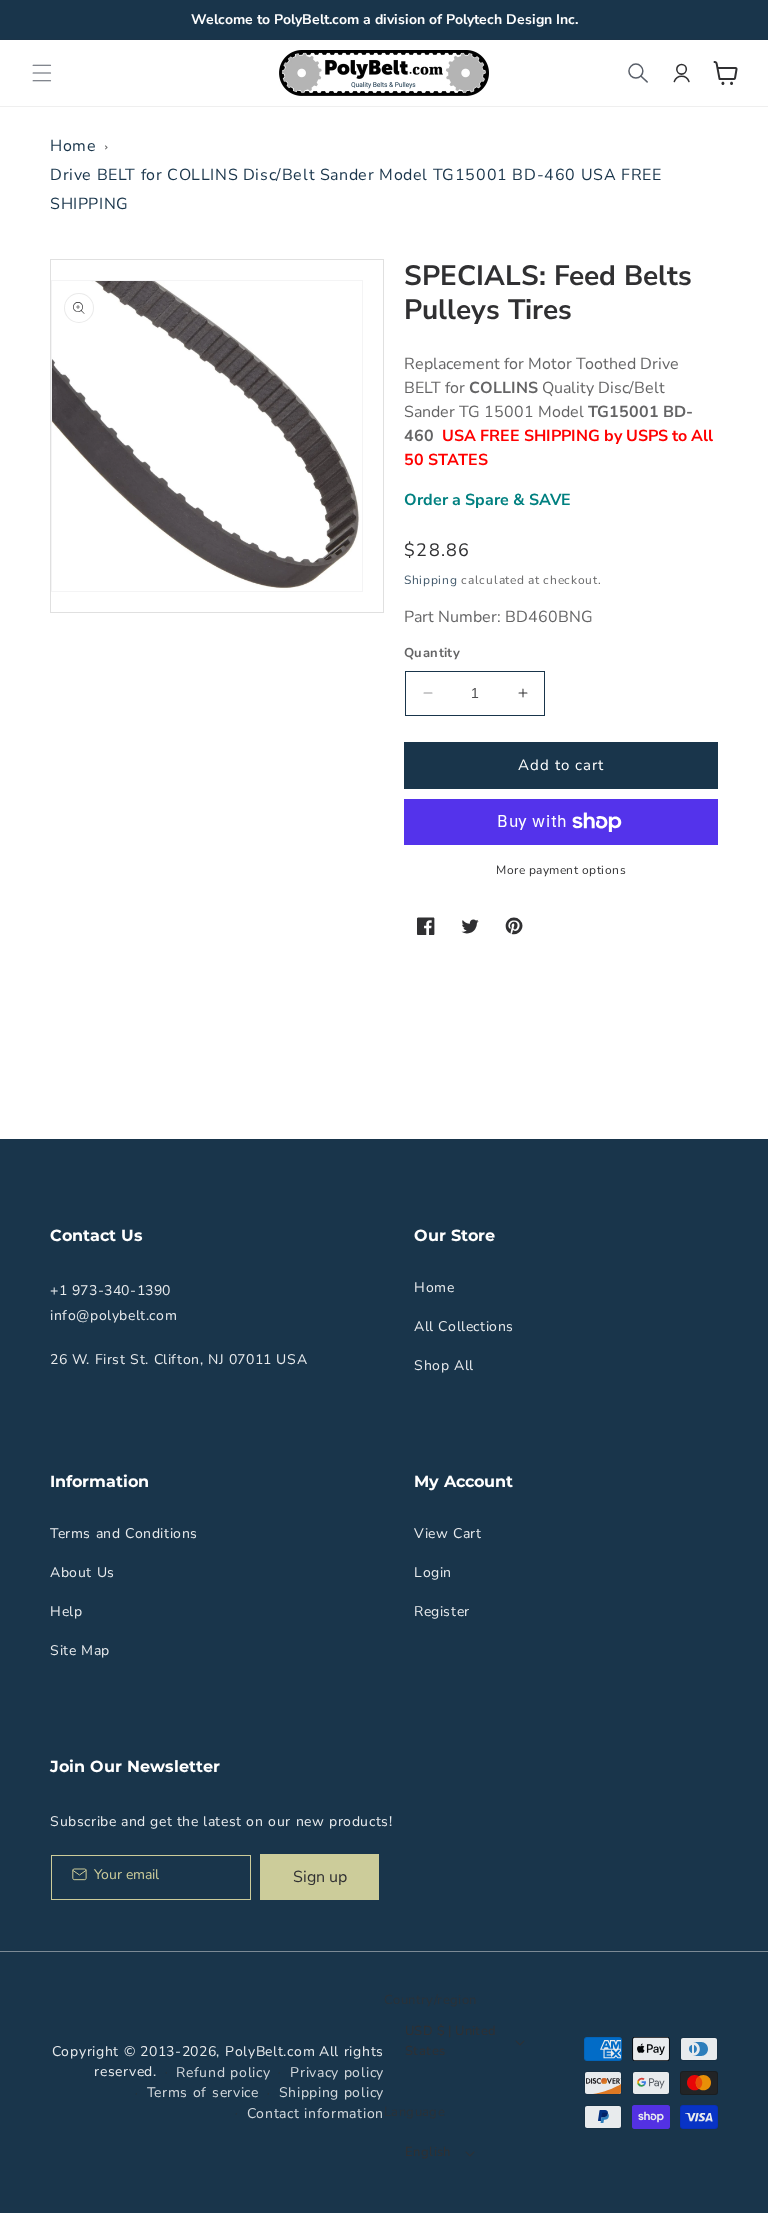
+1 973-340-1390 (110, 1290)
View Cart (447, 1533)
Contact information (315, 2113)
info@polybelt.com (113, 1315)
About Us (82, 1572)
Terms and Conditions (124, 1533)
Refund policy (223, 2072)
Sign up (320, 1877)
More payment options (561, 870)
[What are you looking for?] (638, 73)
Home (73, 146)
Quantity (432, 653)
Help (66, 1611)
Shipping (431, 580)
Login (433, 1572)
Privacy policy (337, 2072)
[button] (42, 73)
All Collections (464, 1326)
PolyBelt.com (270, 2051)
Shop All (444, 1365)
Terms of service (203, 2092)
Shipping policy (332, 2092)
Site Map (80, 1650)
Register (442, 1611)
